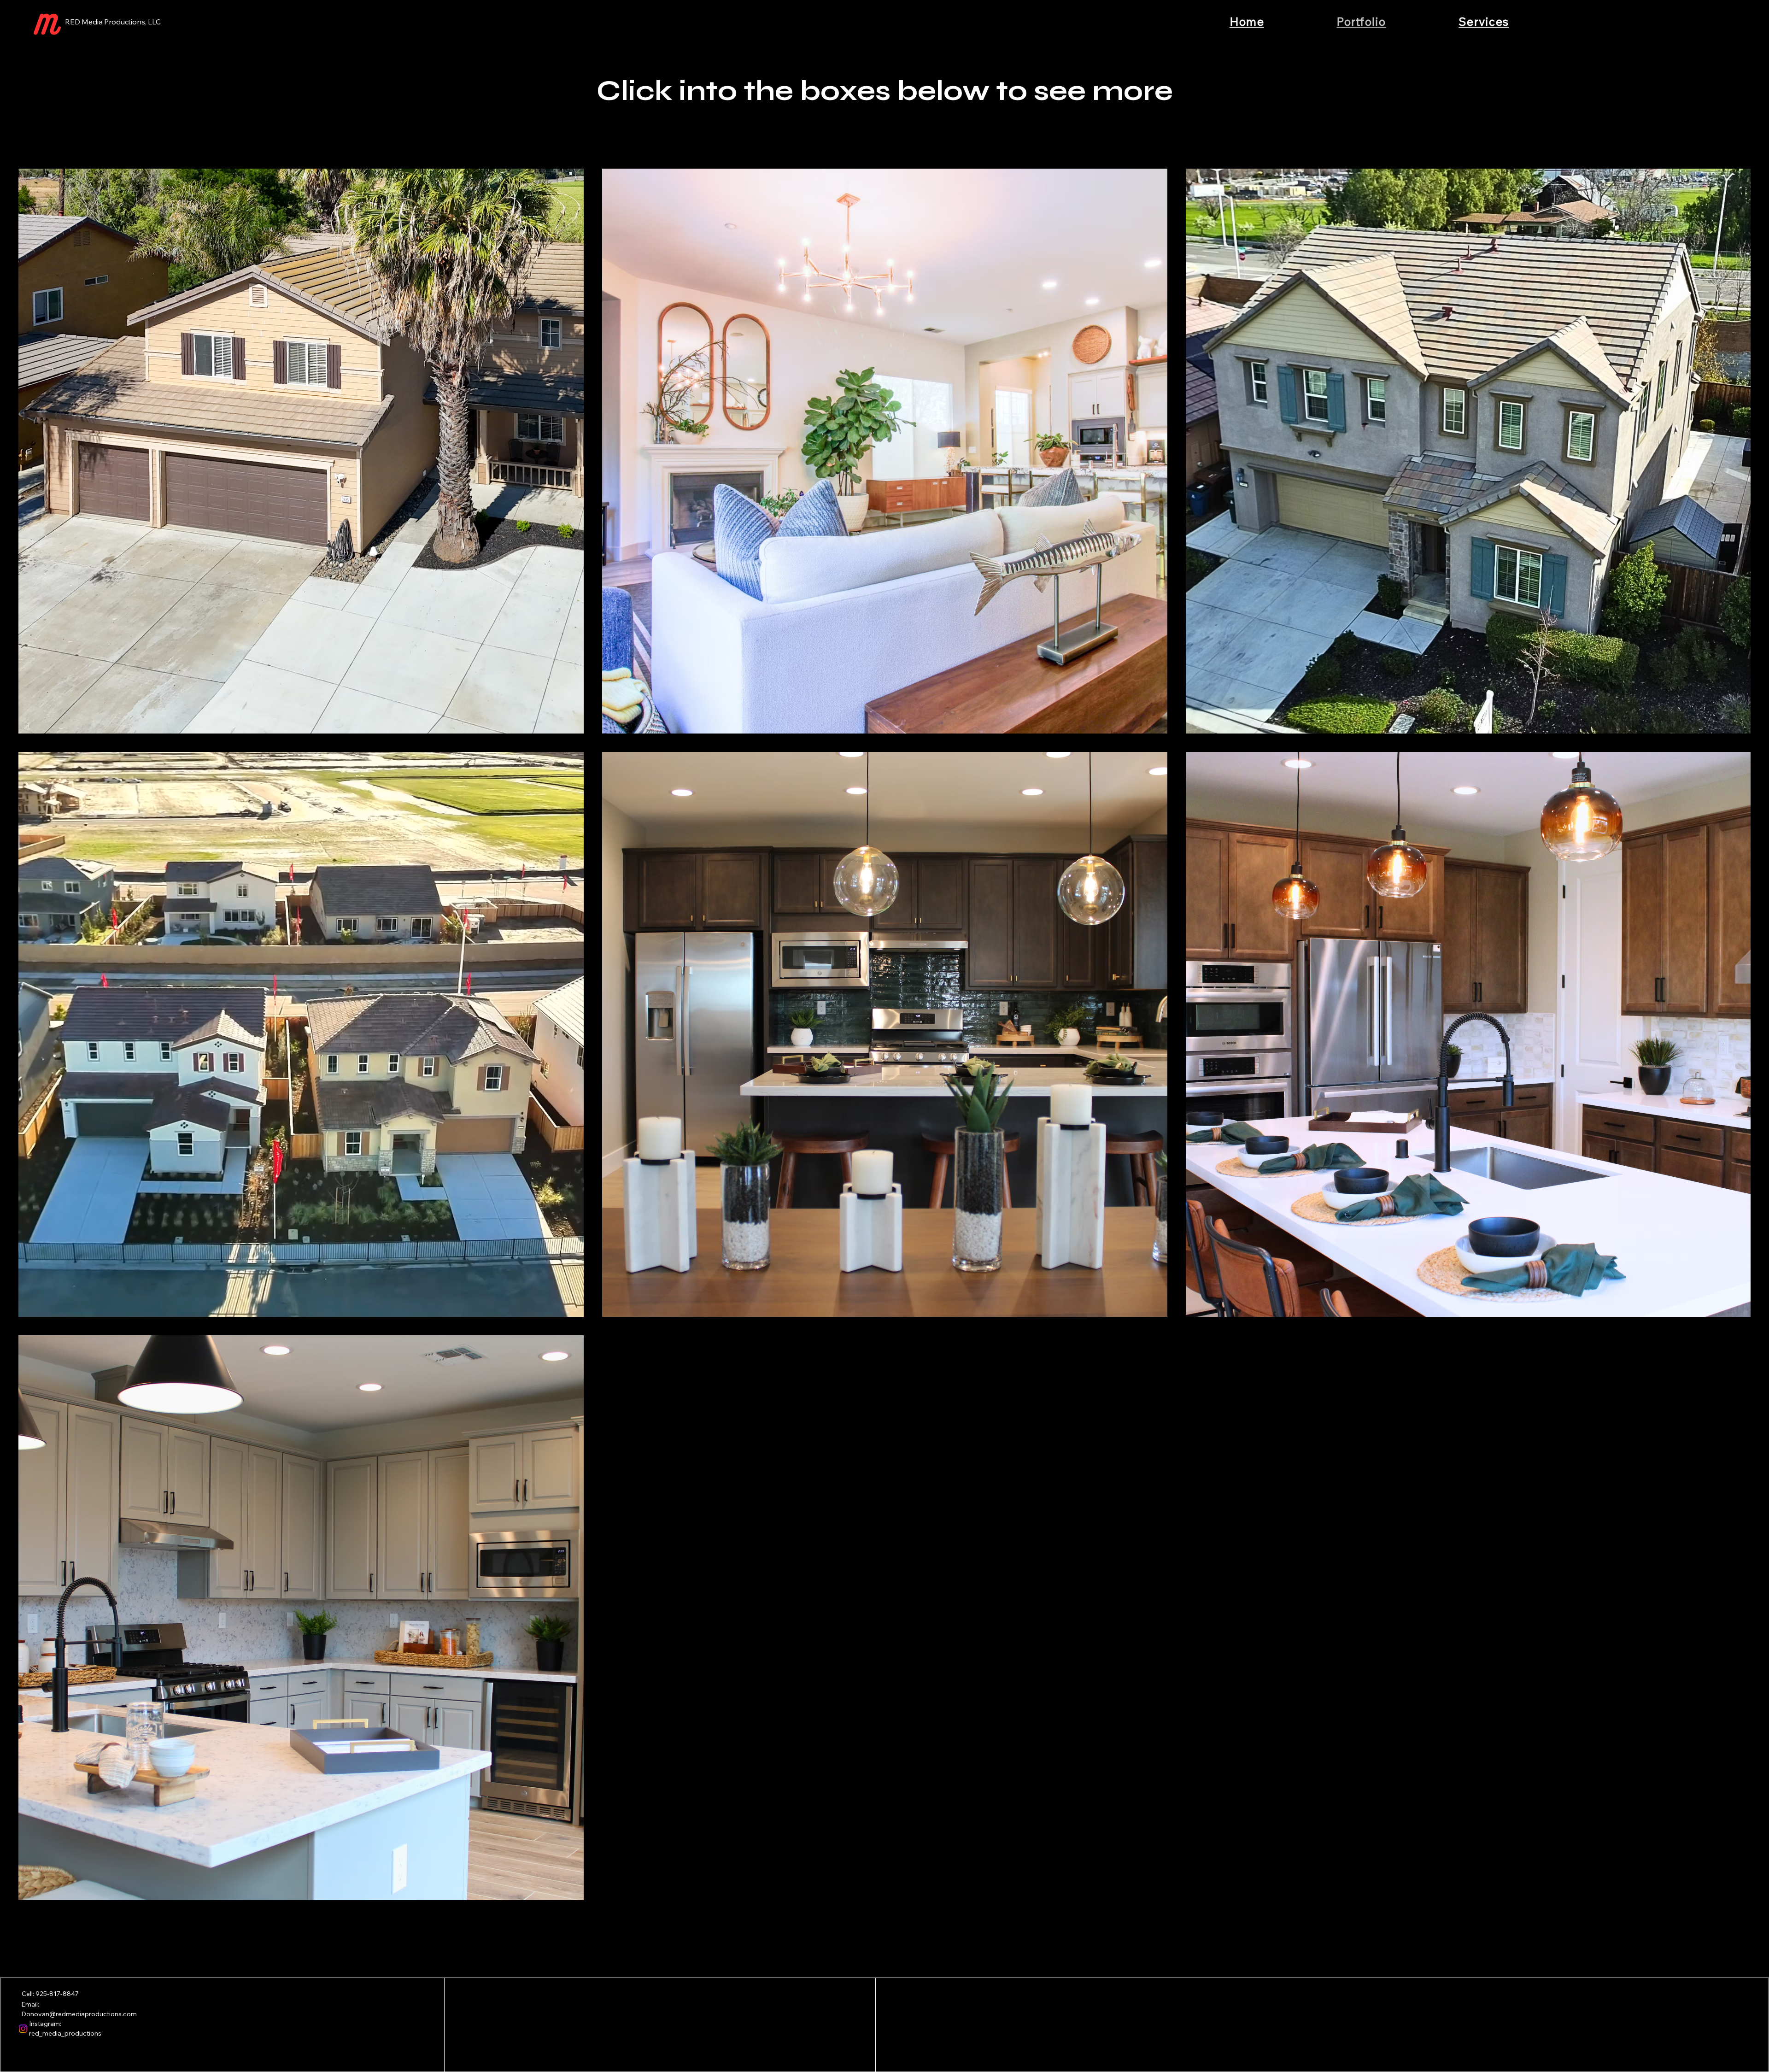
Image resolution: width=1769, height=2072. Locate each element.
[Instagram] (23, 2029)
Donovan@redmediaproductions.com (79, 2014)
